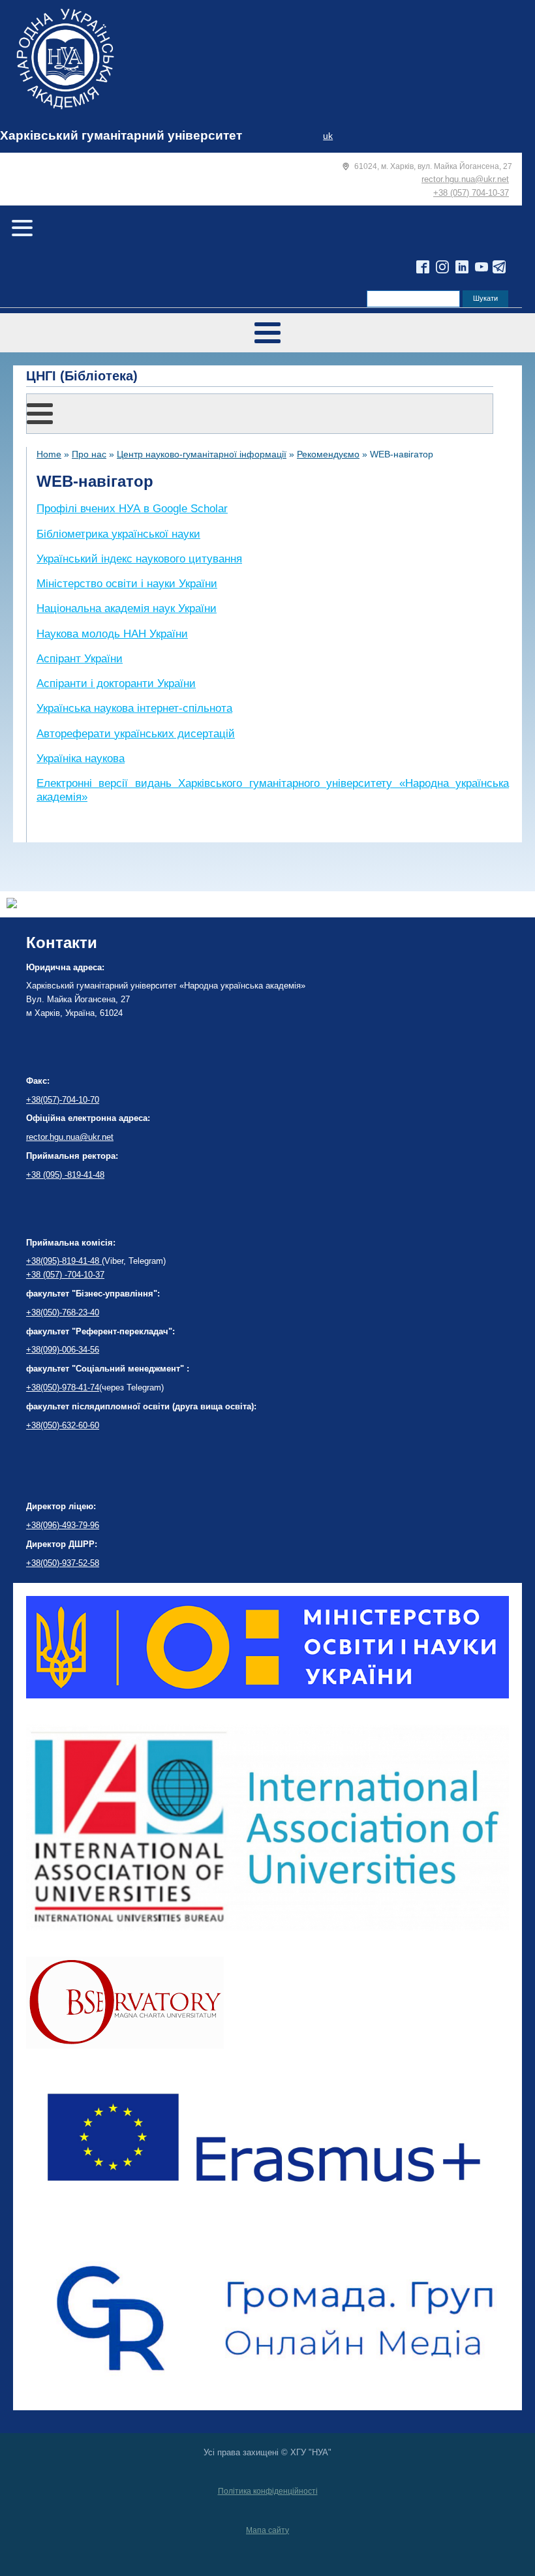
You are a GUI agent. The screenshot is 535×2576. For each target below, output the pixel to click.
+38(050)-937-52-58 (63, 1563)
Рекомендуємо (328, 454)
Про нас (89, 454)
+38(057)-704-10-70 (63, 1100)
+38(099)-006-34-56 (63, 1350)
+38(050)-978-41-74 (63, 1388)
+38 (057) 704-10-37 (471, 193)
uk (328, 136)
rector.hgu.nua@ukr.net (465, 179)
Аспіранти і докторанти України (116, 683)
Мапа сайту (267, 2530)
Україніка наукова (81, 759)
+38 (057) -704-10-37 (65, 1275)
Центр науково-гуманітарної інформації (202, 454)
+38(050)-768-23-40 (63, 1312)
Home (49, 454)
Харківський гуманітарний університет (121, 135)
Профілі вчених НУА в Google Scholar (132, 509)
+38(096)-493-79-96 (63, 1525)
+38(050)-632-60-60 (63, 1425)
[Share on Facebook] (12, 905)
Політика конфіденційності (268, 2491)
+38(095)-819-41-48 (64, 1261)
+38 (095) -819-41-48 (65, 1175)
